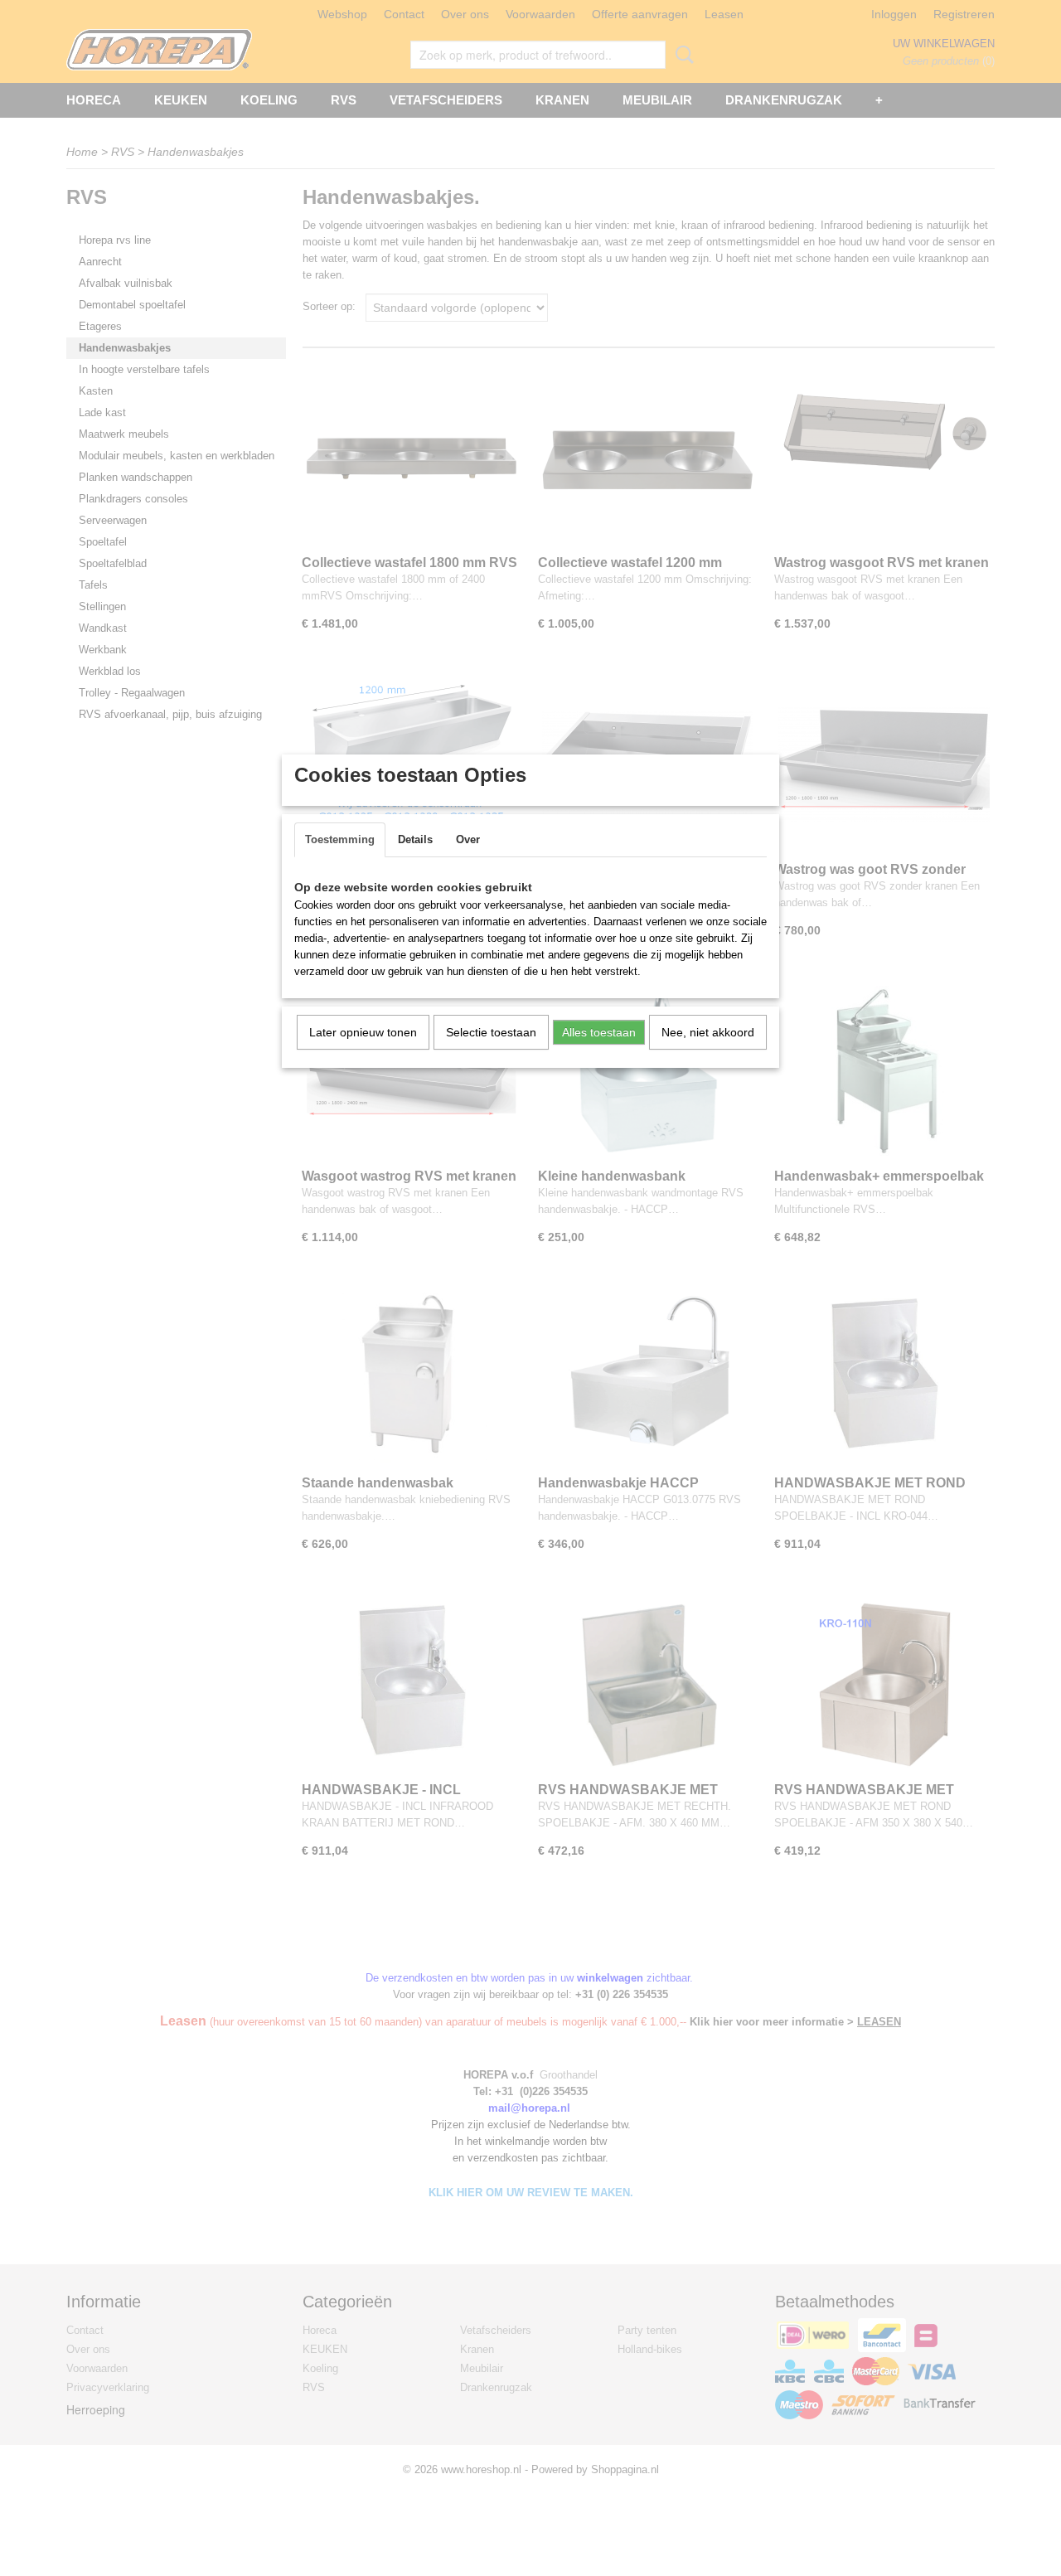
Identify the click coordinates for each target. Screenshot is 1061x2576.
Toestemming (340, 839)
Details (415, 839)
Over (468, 839)
